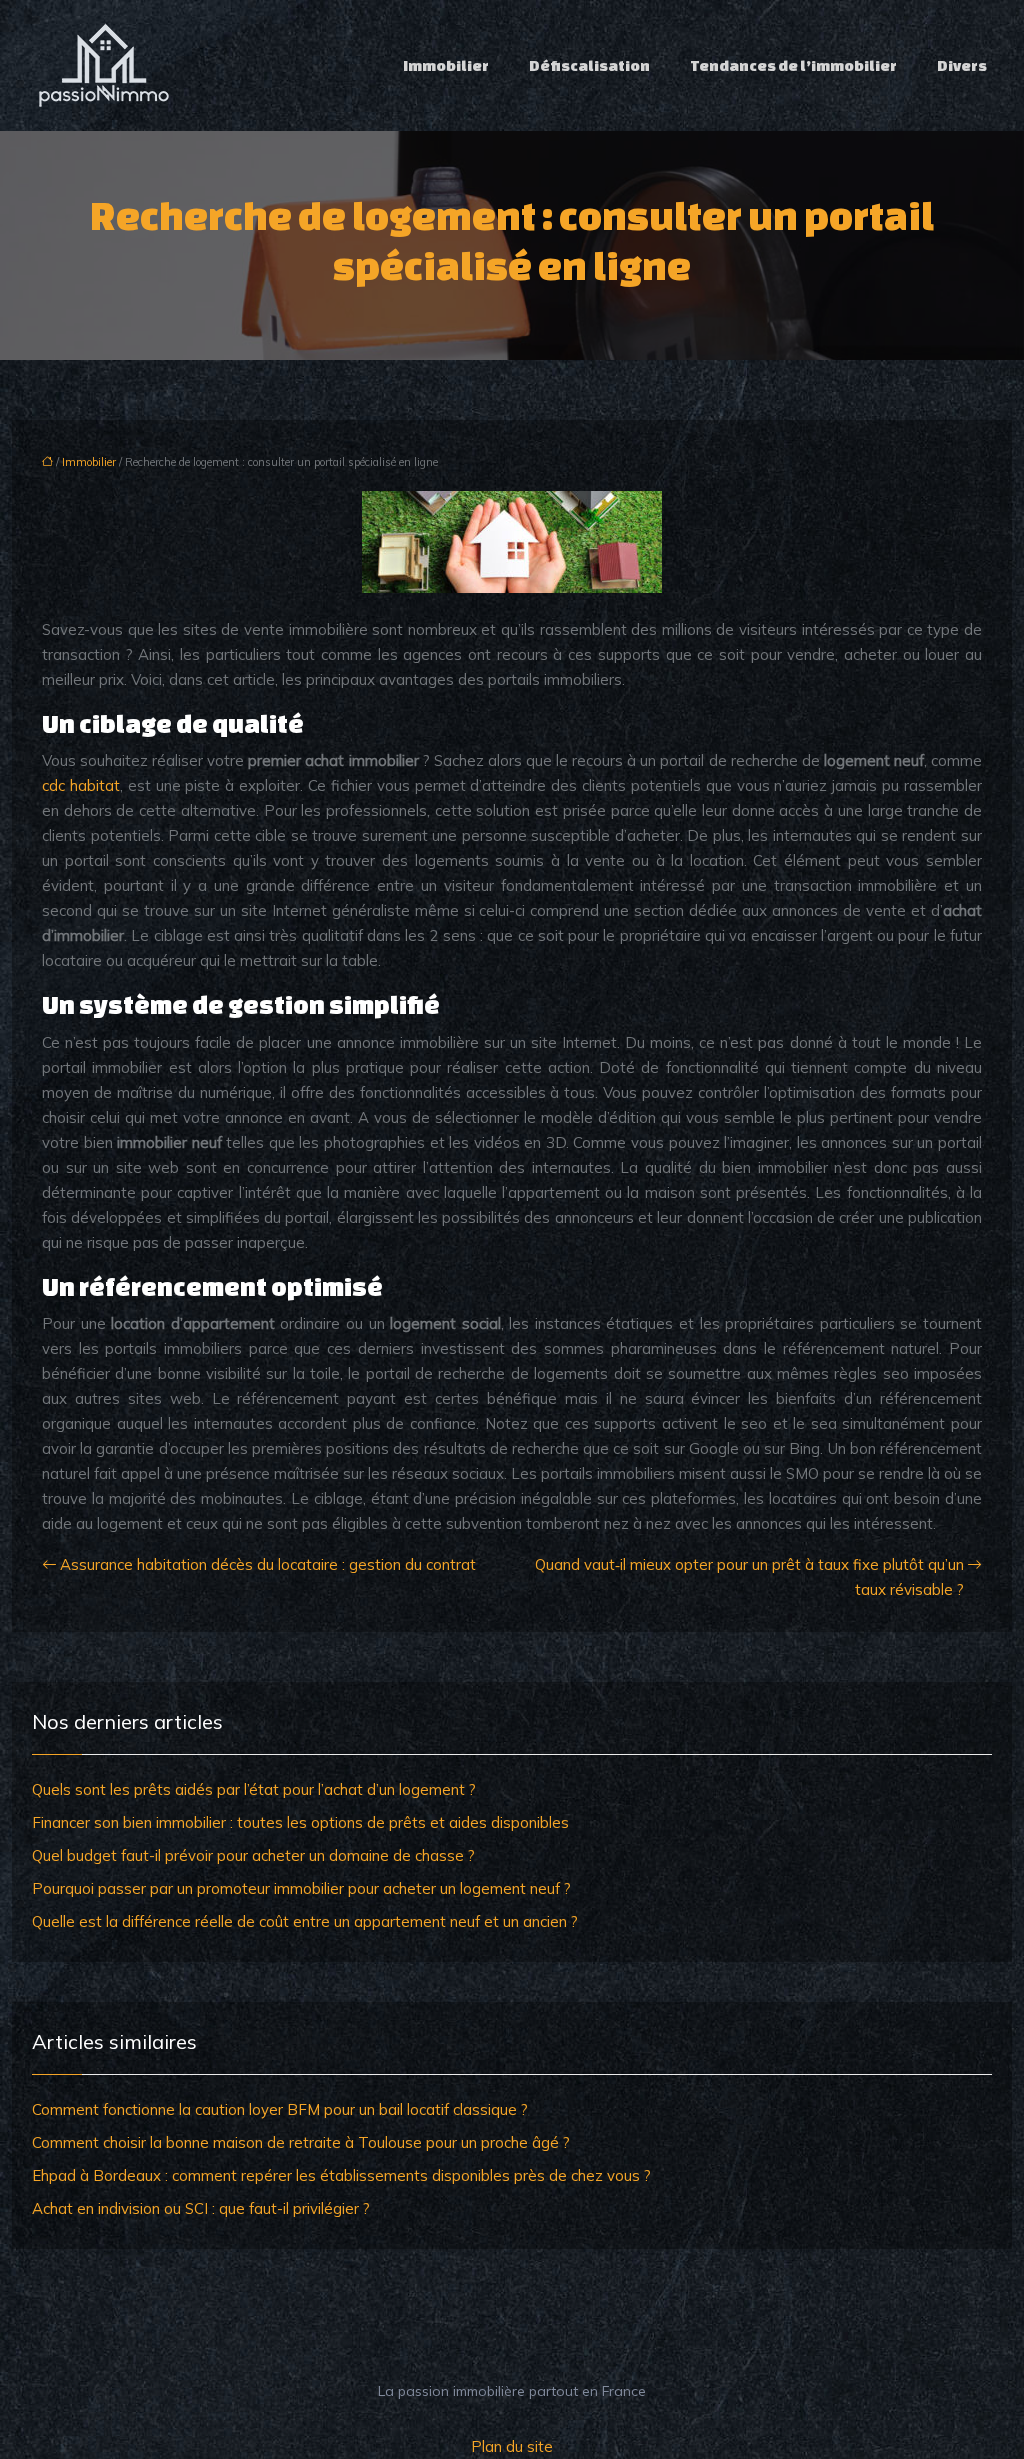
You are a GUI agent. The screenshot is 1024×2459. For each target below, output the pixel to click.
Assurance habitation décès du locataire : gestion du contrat (268, 1564)
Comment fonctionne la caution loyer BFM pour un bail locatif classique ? (280, 2109)
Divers (962, 65)
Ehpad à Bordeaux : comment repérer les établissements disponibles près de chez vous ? (341, 2175)
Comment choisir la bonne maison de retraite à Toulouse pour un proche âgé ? (301, 2142)
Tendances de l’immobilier (793, 65)
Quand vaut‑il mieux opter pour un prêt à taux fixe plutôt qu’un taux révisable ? (749, 1577)
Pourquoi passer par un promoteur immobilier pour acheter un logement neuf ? (301, 1888)
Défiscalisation (589, 65)
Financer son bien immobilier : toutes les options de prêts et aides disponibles (300, 1822)
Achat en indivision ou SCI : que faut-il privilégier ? (201, 2208)
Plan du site (512, 2446)
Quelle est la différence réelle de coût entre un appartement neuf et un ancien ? (305, 1921)
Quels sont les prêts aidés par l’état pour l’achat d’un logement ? (254, 1789)
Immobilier (446, 65)
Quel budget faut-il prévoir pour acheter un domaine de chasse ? (253, 1855)
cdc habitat (81, 785)
